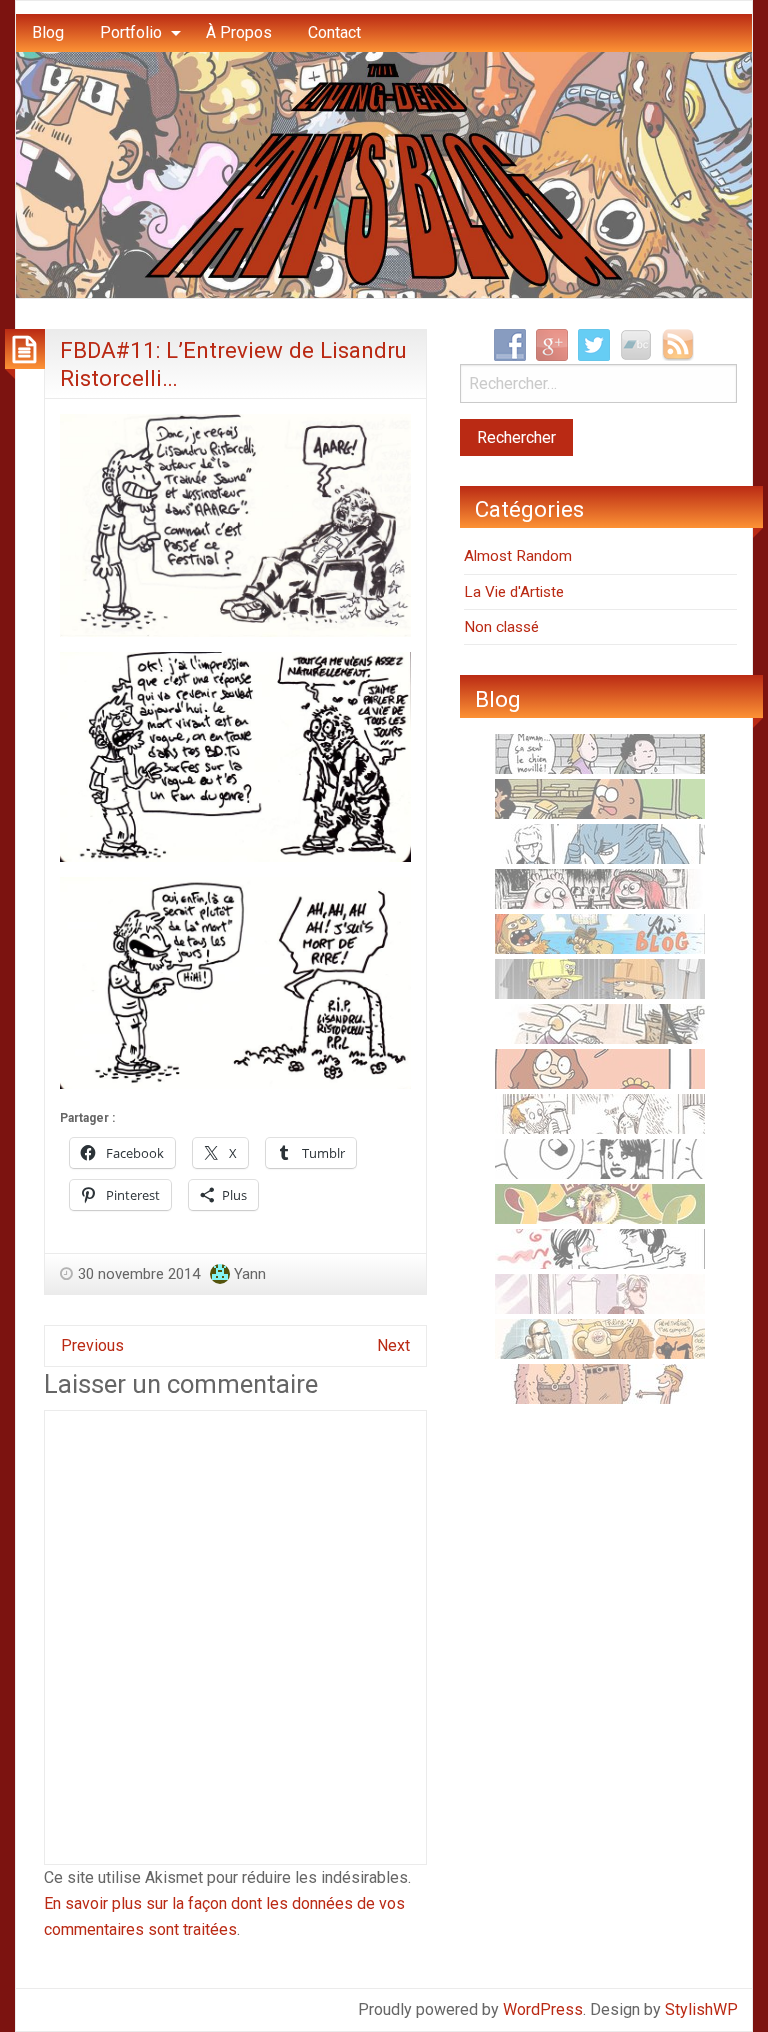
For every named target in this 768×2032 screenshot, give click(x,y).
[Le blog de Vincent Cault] (600, 1383)
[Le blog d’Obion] (600, 1338)
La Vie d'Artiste (514, 592)
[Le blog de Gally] (600, 1068)
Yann (250, 1274)
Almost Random (518, 556)
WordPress (543, 2009)
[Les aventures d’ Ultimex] (600, 1158)
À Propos (239, 32)
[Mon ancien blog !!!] (600, 933)
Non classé (501, 627)
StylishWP (701, 2009)
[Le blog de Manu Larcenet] (600, 1203)
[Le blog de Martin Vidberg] (600, 798)
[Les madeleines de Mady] (600, 1248)
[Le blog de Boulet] (600, 1113)
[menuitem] (48, 33)
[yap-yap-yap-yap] (600, 978)
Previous (92, 1345)
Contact (334, 32)
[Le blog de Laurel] (600, 888)
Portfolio (131, 32)
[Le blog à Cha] (600, 1293)
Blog (48, 32)
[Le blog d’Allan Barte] (600, 753)
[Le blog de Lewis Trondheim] (600, 1023)
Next (393, 1345)
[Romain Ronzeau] (600, 843)
